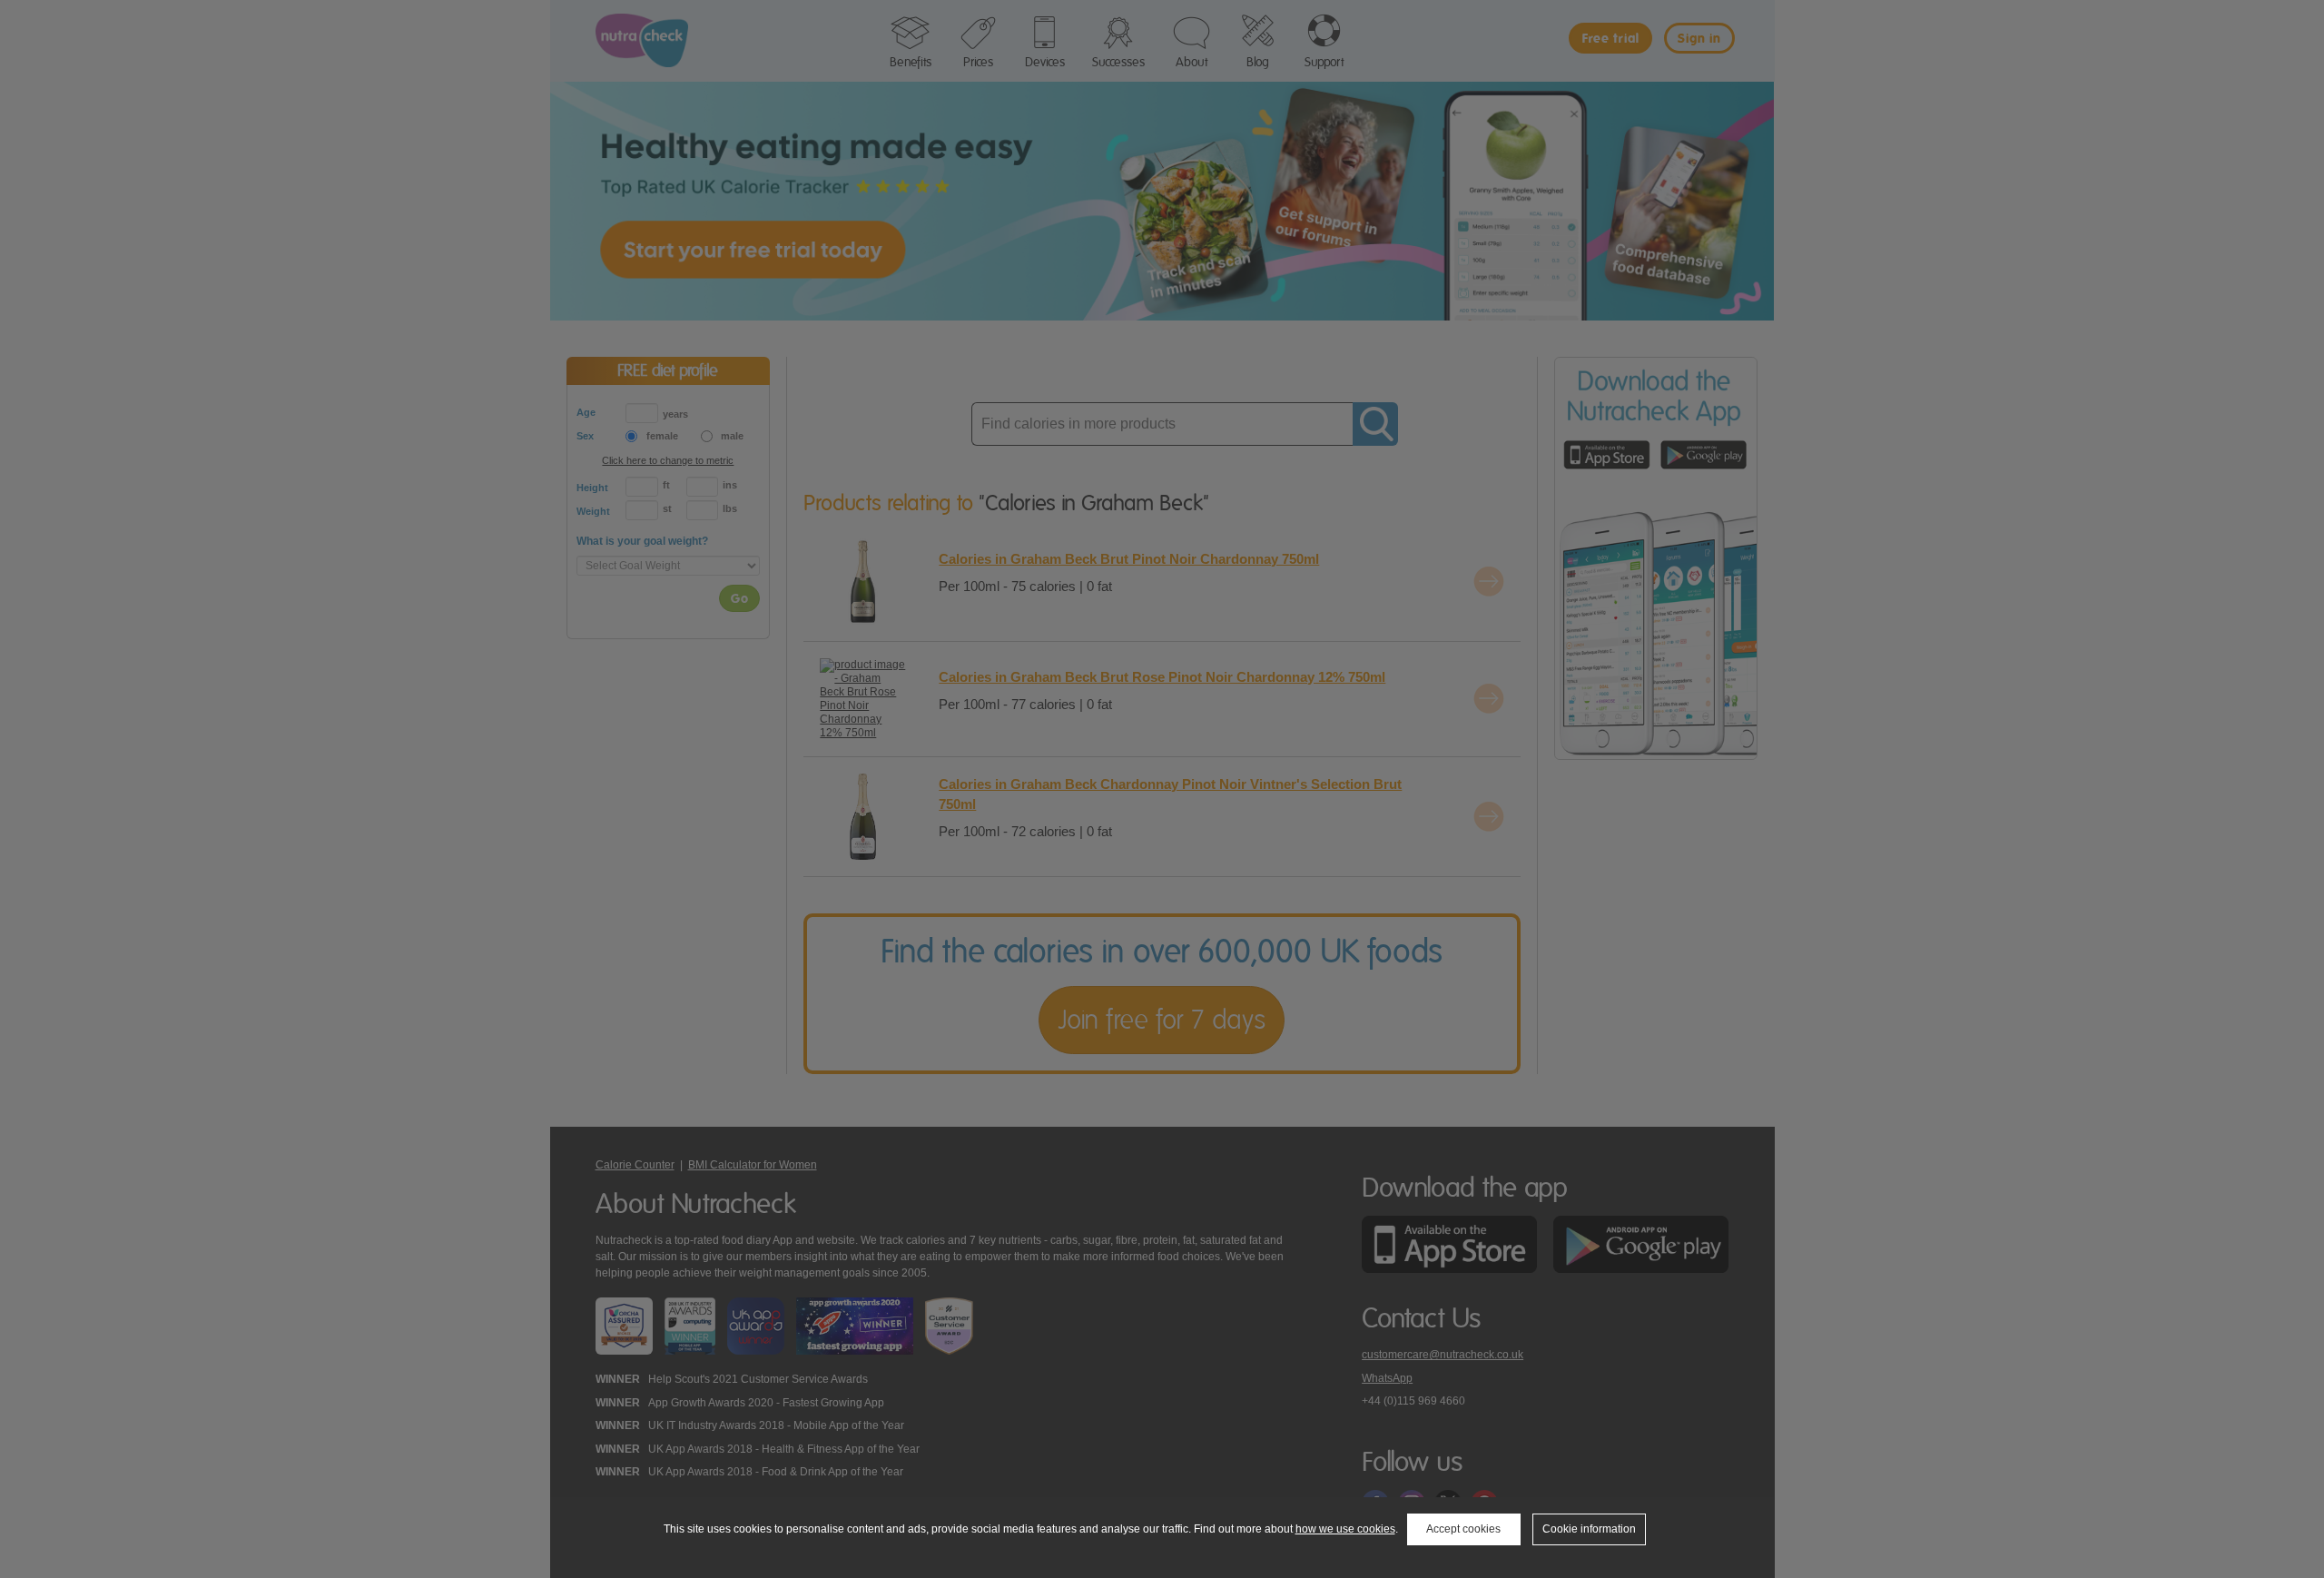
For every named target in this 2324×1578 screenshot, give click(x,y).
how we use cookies (1345, 1529)
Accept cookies (1463, 1529)
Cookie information (1589, 1529)
